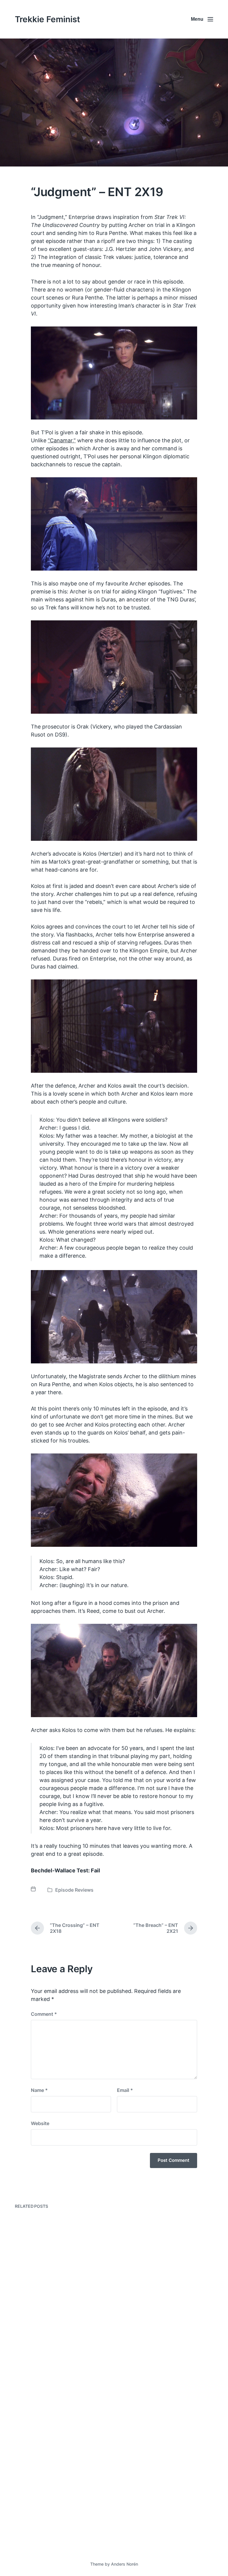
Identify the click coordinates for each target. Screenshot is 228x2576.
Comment (44, 2014)
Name (39, 2090)
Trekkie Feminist (47, 19)
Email (125, 2090)
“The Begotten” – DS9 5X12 (59, 2414)
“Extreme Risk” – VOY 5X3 (161, 2297)
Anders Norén (125, 2564)
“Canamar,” (62, 440)
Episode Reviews (74, 1890)
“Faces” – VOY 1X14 (48, 2532)
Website (40, 2123)
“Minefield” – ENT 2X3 (155, 2395)
